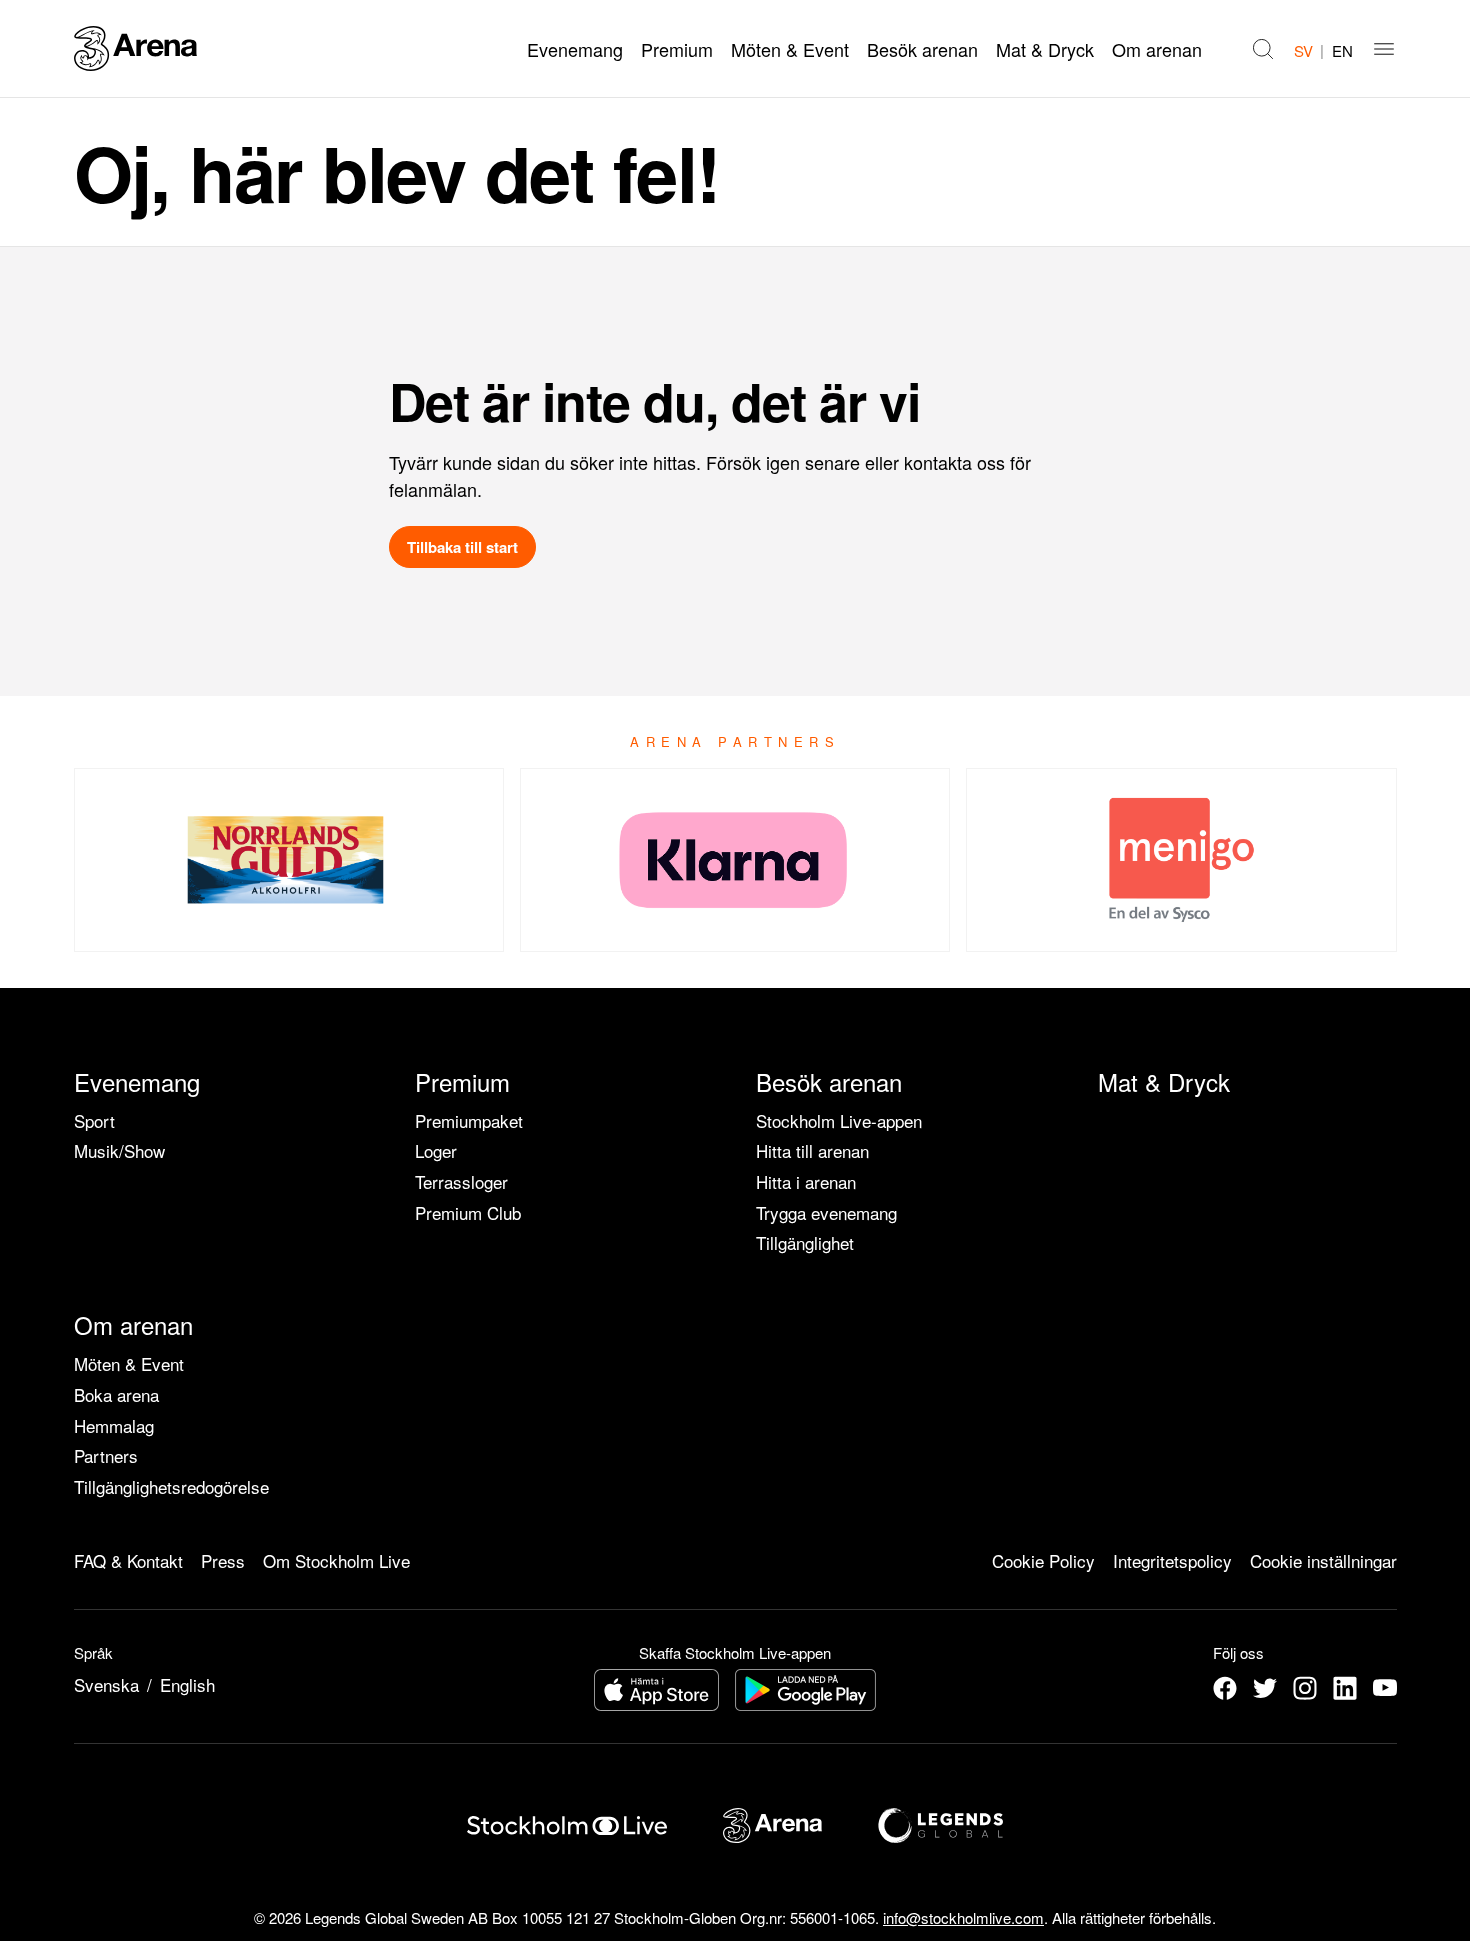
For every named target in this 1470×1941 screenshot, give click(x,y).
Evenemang (575, 49)
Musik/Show (119, 1150)
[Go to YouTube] (1385, 1688)
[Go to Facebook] (1225, 1688)
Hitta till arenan (812, 1150)
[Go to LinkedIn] (1345, 1688)
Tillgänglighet (805, 1242)
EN (1342, 50)
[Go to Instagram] (1305, 1688)
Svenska (106, 1684)
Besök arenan (922, 49)
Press (223, 1560)
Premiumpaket (469, 1120)
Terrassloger (461, 1181)
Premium (677, 49)
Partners (106, 1455)
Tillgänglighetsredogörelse (171, 1486)
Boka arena (116, 1394)
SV (1303, 50)
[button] (1263, 49)
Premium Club (468, 1212)
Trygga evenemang (826, 1212)
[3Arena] (135, 48)
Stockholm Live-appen (839, 1120)
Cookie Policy (1043, 1560)
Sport (94, 1120)
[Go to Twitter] (1265, 1688)
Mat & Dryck (1045, 49)
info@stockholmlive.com (963, 1917)
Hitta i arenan (806, 1181)
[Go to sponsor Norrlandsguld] (289, 860)
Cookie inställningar (1323, 1560)
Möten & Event (790, 49)
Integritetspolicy (1172, 1560)
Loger (436, 1150)
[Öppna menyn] (1384, 49)
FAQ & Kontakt (128, 1560)
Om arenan (1157, 49)
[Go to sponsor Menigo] (1181, 860)
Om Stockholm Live (336, 1560)
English (187, 1684)
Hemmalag (114, 1425)
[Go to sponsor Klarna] (735, 860)
